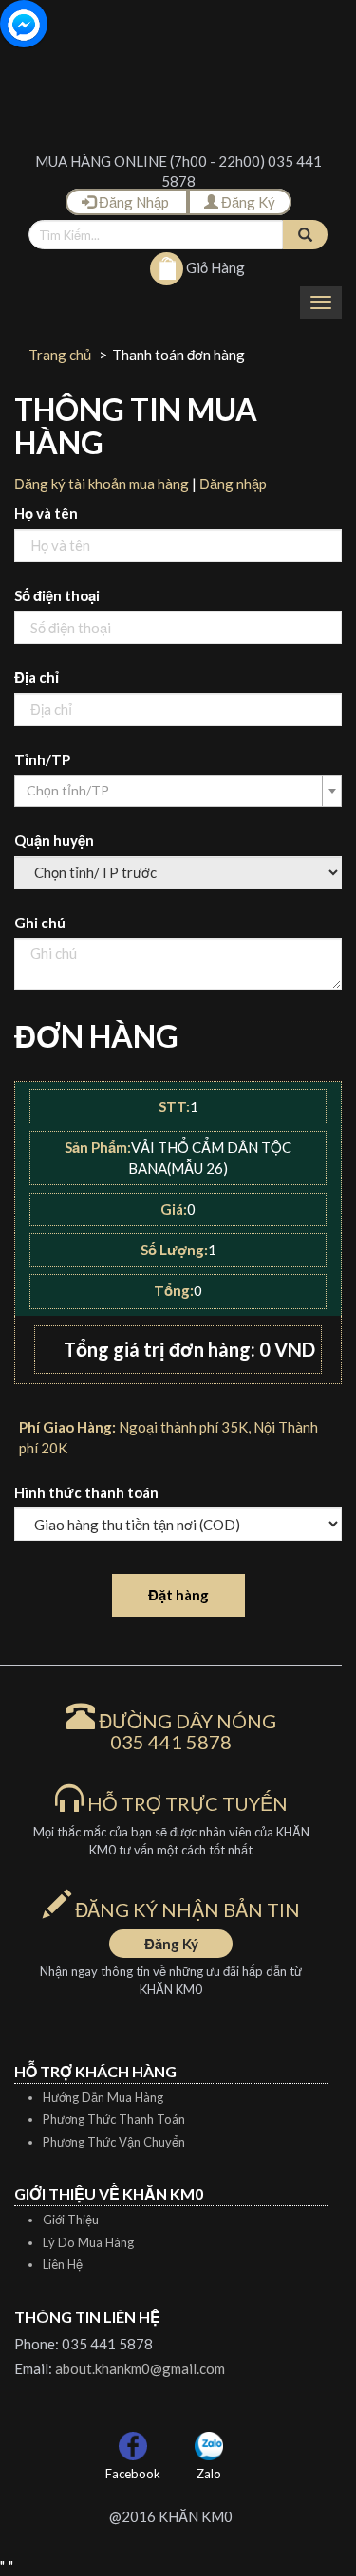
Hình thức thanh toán (86, 1492)
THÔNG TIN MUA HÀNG (136, 426)
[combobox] (178, 791)
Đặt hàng (178, 1595)
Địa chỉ (37, 677)
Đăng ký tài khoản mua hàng (102, 484)
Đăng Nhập (134, 202)
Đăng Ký (247, 202)
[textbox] (172, 791)
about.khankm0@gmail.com (140, 2368)
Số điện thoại (57, 595)
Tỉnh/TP (42, 759)
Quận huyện (54, 840)
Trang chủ (60, 355)
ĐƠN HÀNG (96, 1036)
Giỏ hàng (214, 267)
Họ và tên (46, 513)
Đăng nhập (233, 484)
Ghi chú (40, 923)
